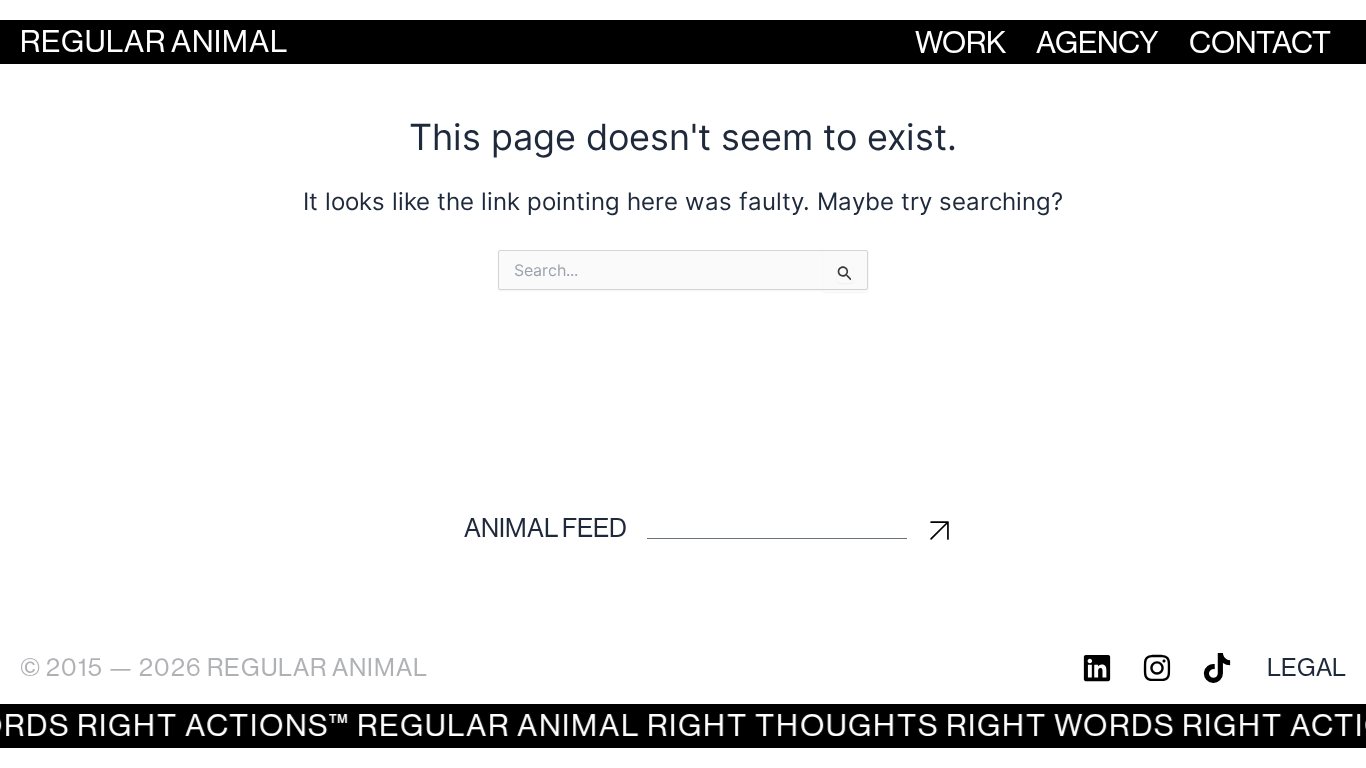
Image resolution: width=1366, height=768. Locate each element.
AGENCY (1097, 42)
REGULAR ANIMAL (154, 41)
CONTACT (1260, 42)
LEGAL (1306, 667)
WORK (960, 42)
